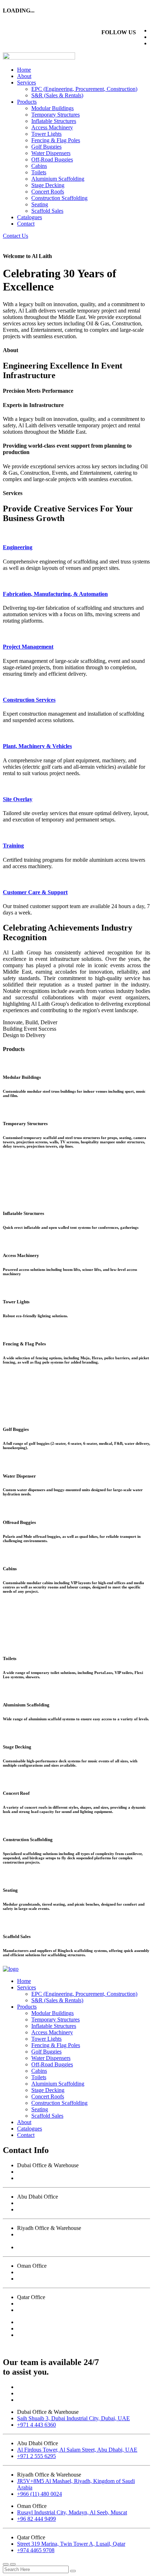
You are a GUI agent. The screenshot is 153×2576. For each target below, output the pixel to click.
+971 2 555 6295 (36, 2209)
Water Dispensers (51, 153)
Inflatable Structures (54, 121)
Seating (40, 204)
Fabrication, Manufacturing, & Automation (55, 594)
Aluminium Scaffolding (58, 179)
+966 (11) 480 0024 (39, 2247)
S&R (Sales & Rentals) (57, 95)
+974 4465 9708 (36, 2310)
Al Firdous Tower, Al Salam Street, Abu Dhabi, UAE (77, 2203)
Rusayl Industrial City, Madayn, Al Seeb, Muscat (72, 2272)
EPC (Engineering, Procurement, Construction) (84, 89)
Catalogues (30, 217)
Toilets (39, 172)
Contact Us (15, 236)
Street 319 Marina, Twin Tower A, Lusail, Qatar (71, 2304)
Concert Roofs (48, 192)
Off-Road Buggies (52, 159)
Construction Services (29, 700)
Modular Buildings (52, 108)
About (24, 76)
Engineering (18, 547)
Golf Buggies (46, 147)
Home (24, 70)
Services (27, 83)
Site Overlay (18, 799)
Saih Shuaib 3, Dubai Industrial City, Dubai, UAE (73, 2172)
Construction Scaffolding (59, 198)
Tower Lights (46, 134)
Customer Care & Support (35, 892)
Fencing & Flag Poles (56, 140)
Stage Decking (48, 185)
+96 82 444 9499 (36, 2279)
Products (27, 102)
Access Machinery (52, 127)
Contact (26, 224)
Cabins (39, 166)
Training (13, 846)
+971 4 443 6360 (36, 2178)
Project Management (28, 647)
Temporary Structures (56, 115)
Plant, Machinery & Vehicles (37, 746)
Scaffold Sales (47, 211)
